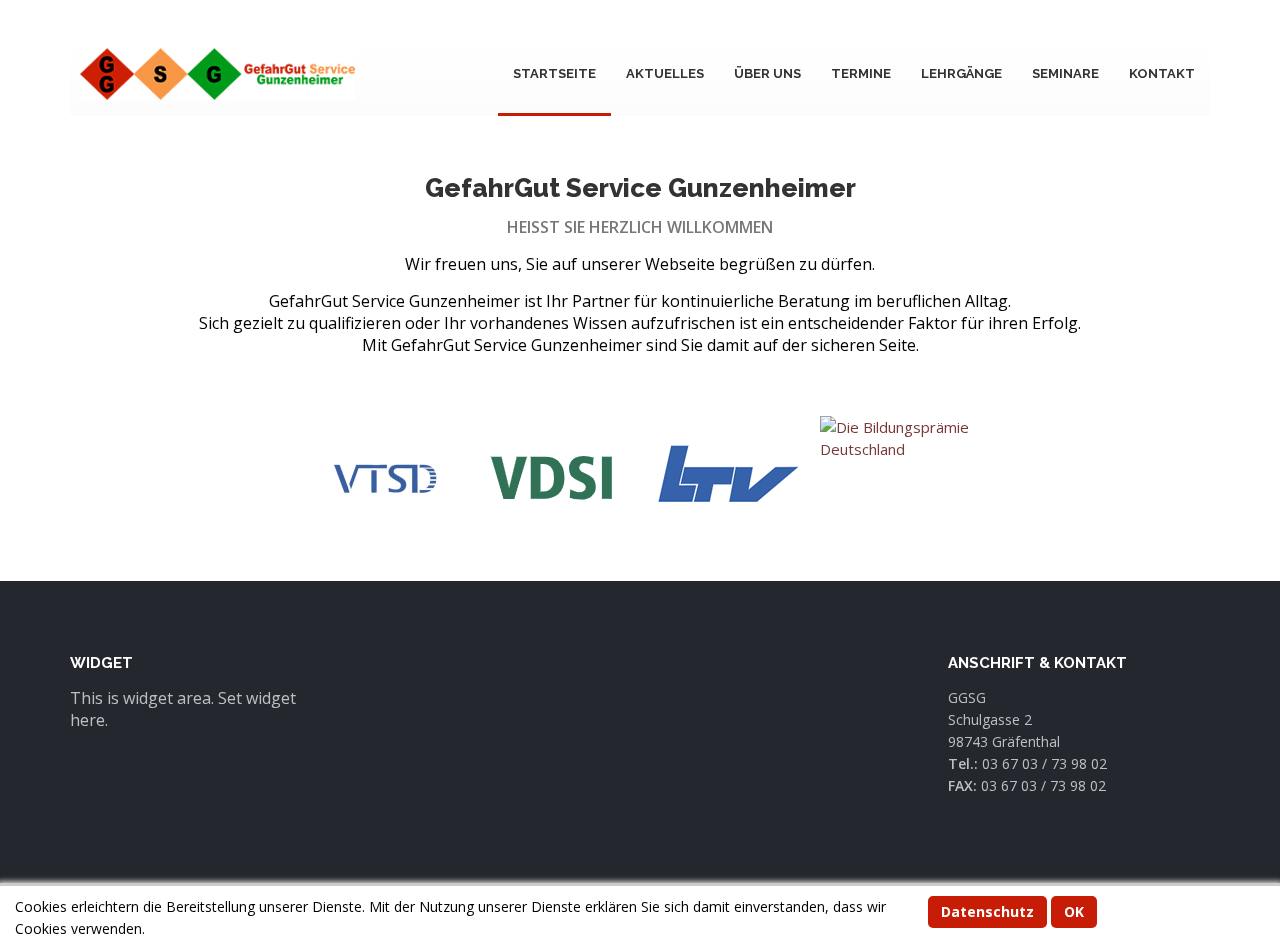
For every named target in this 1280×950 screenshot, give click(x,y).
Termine (861, 73)
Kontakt (1162, 73)
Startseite (554, 73)
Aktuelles (665, 73)
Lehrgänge (961, 73)
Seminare (1065, 73)
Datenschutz (987, 911)
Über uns (767, 73)
